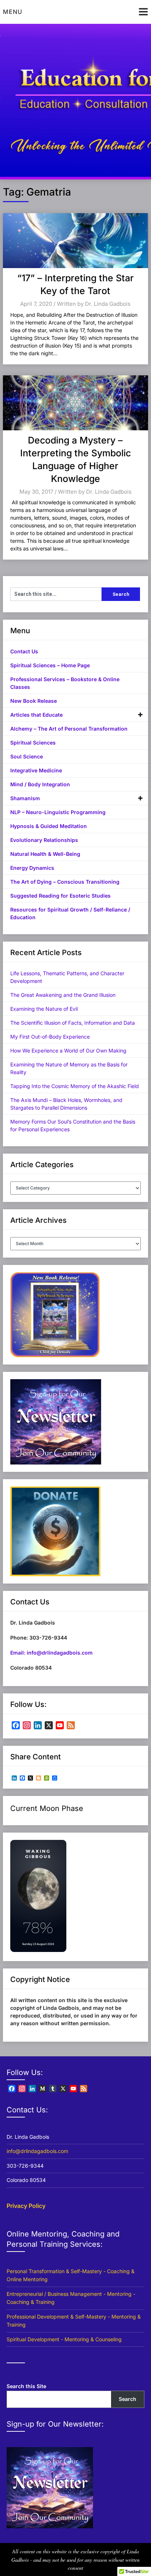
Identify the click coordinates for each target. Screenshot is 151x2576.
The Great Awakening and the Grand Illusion (63, 995)
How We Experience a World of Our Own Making (68, 1051)
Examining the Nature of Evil (44, 1009)
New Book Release (34, 701)
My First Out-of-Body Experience (50, 1037)
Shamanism (25, 798)
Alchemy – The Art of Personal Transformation (69, 729)
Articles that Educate (36, 715)
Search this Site (26, 2386)
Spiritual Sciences (33, 743)
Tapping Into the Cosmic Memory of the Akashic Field (75, 1086)
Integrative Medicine (36, 770)
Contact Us (24, 651)
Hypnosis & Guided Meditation (49, 826)
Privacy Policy (26, 2206)
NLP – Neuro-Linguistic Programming (58, 812)
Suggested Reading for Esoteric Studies (60, 896)
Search (128, 2399)
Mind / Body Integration (40, 784)
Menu (13, 12)
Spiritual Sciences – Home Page (50, 665)
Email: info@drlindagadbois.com (51, 1653)
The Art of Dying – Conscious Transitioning (65, 882)
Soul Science (27, 756)
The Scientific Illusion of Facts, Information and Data (73, 1023)
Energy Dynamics (32, 868)
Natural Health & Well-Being (45, 854)
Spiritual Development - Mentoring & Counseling (64, 2339)
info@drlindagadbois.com (37, 2151)
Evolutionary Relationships (44, 840)
